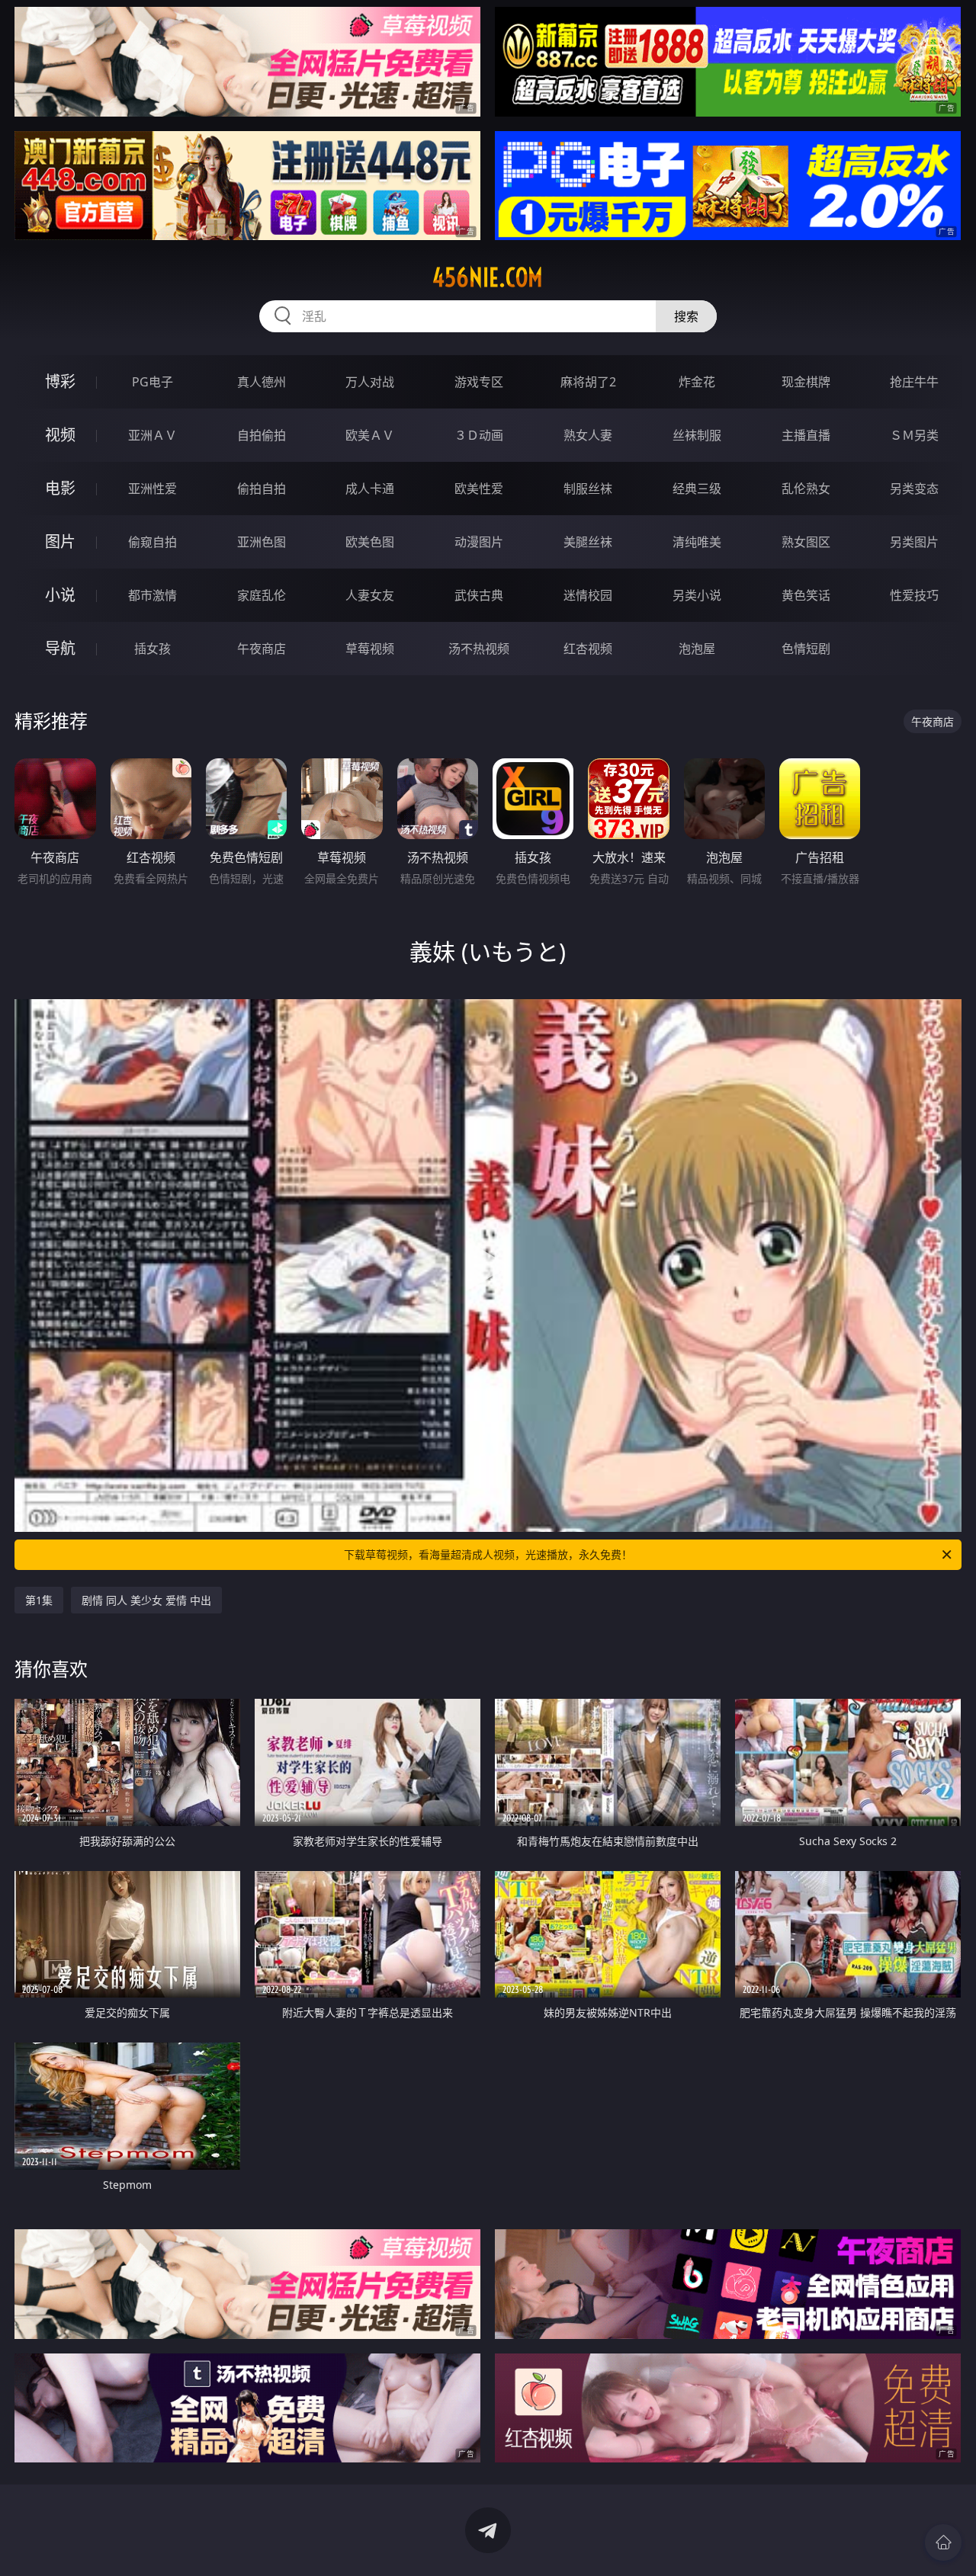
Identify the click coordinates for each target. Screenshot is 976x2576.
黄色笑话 (806, 595)
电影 (60, 488)
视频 (60, 435)
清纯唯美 (697, 542)
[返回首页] (943, 2542)
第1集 (39, 1600)
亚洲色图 (262, 542)
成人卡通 (370, 489)
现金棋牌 (806, 382)
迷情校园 (588, 595)
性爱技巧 (914, 595)
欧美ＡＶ (370, 435)
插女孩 (152, 649)
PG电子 (152, 382)
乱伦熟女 (806, 489)
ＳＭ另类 (914, 435)
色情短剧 (806, 649)
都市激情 (152, 595)
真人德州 (262, 382)
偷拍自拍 (262, 489)
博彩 (60, 381)
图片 (60, 541)
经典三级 (697, 489)
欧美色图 (370, 542)
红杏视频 (588, 649)
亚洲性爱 (152, 489)
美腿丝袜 (588, 542)
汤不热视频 (479, 649)
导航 (60, 648)
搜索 (686, 316)
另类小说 (697, 595)
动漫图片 (479, 542)
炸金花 (697, 382)
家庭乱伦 (262, 595)
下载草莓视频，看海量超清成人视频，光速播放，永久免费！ (488, 1554)
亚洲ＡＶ (152, 435)
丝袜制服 (697, 435)
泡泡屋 (697, 649)
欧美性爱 (479, 489)
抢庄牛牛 (914, 382)
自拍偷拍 (262, 435)
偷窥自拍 (152, 542)
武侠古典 (479, 595)
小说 (60, 595)
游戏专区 (479, 382)
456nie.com (488, 277)
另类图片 (914, 542)
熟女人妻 (588, 435)
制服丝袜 (588, 489)
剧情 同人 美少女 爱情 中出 (146, 1600)
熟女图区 (806, 542)
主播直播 (806, 435)
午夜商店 (262, 649)
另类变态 (914, 489)
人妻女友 (370, 595)
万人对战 (370, 382)
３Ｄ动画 (479, 435)
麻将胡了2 (588, 382)
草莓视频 (370, 649)
